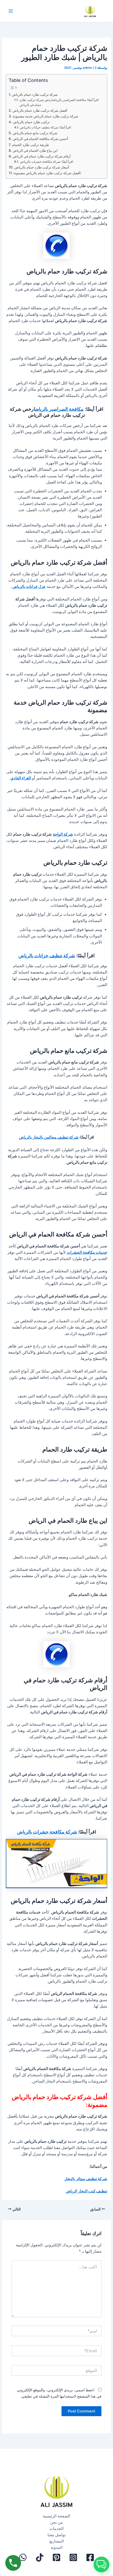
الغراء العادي (21, 778)
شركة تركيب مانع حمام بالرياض (35, 133)
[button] (101, 2564)
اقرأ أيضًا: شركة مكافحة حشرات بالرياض (46, 162)
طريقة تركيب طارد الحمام (30, 145)
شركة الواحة (63, 834)
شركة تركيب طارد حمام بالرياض (35, 94)
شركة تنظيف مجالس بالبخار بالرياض (49, 1137)
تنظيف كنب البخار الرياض (86, 2191)
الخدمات (56, 2529)
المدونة (57, 2547)
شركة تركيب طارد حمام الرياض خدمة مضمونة (45, 116)
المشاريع (57, 2541)
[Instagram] (73, 2557)
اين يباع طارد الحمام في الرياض (35, 150)
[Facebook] (90, 2557)
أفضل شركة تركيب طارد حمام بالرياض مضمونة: (47, 173)
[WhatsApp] (23, 2557)
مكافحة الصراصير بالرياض (59, 409)
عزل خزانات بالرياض (29, 587)
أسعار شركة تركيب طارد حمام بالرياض (42, 167)
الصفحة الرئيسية (56, 2516)
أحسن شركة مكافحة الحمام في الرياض (40, 139)
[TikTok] (40, 2557)
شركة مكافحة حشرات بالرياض (47, 1832)
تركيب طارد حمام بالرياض (31, 122)
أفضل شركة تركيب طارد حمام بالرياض (40, 110)
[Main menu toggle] (11, 11)
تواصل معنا (57, 2535)
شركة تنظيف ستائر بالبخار (86, 2179)
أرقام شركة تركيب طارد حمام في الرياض (42, 156)
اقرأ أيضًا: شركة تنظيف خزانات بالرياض (45, 127)
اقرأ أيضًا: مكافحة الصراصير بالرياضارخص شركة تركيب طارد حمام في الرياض (59, 102)
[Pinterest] (56, 2557)
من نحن (56, 2522)
